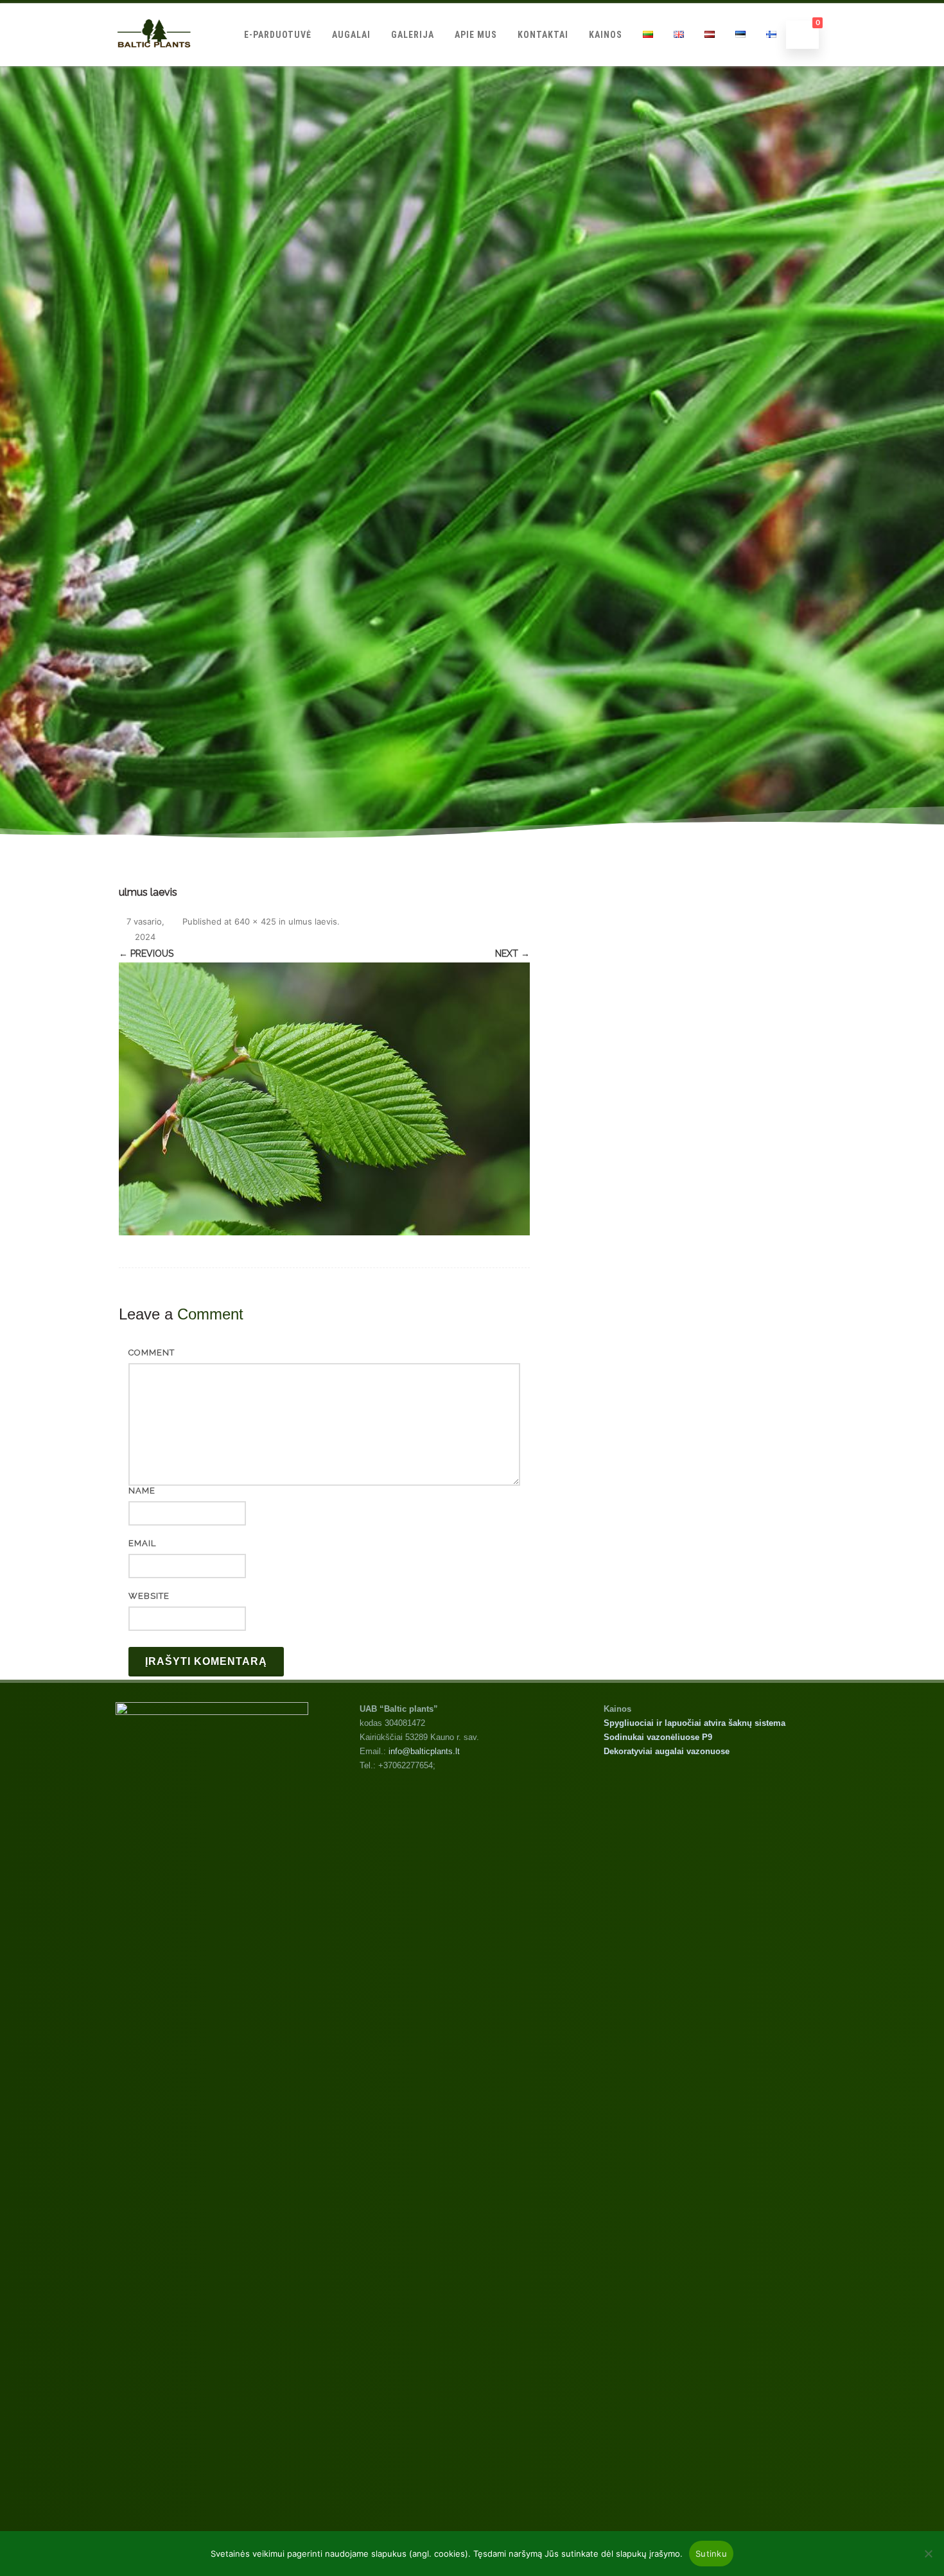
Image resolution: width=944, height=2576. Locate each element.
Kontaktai (543, 35)
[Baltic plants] (154, 61)
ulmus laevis (313, 921)
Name (142, 1491)
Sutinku (711, 2554)
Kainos (606, 35)
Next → (512, 953)
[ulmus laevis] (324, 1099)
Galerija (413, 35)
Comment (152, 1353)
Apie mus (476, 35)
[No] (928, 2554)
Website (149, 1596)
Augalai (351, 35)
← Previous (146, 953)
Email (142, 1543)
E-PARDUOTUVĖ (278, 35)
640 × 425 (255, 921)
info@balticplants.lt (424, 1751)
